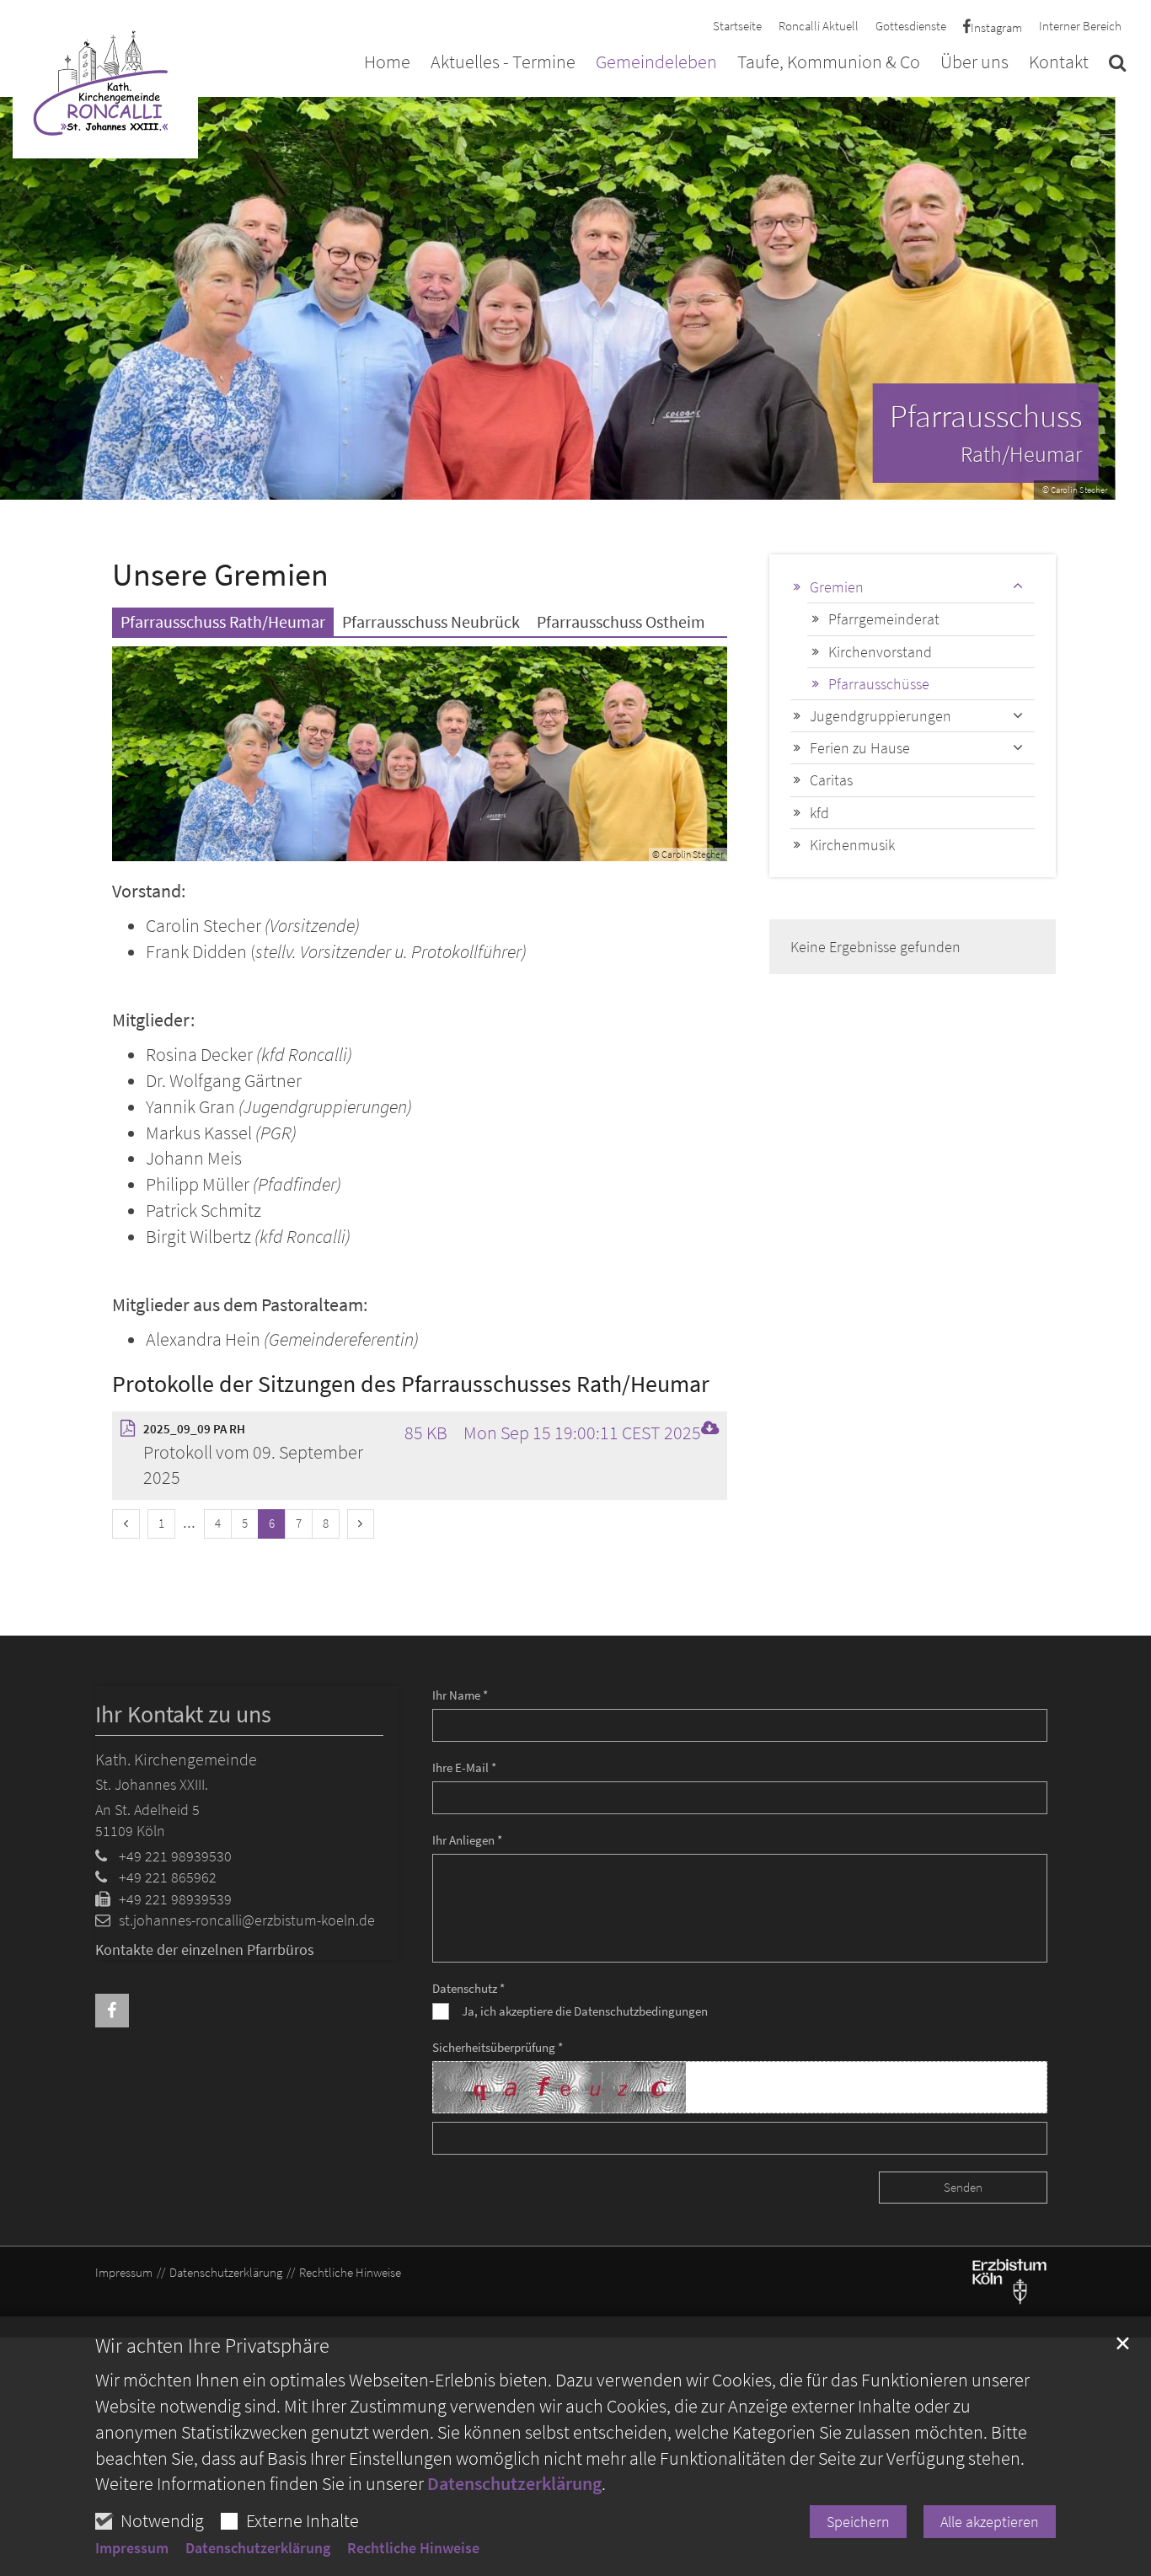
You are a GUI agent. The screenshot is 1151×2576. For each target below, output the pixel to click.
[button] (1117, 66)
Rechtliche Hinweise (413, 2548)
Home (387, 63)
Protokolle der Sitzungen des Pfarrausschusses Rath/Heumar (411, 1384)
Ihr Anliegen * (467, 1840)
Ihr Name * (460, 1695)
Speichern (858, 2522)
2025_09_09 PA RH (194, 1429)
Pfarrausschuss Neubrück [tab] (431, 621)
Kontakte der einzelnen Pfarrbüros (205, 1949)
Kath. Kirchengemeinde (176, 1759)
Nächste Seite (1117, 298)
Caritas (831, 780)
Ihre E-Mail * (464, 1767)
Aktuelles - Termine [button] (503, 63)
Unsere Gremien (220, 574)
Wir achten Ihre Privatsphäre (212, 2346)
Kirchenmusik (852, 845)
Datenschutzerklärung (514, 2483)
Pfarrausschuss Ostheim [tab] (621, 621)
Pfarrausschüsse (879, 684)
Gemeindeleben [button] (656, 63)
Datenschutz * (468, 1988)
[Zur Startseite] (105, 81)
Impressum (132, 2548)
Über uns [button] (974, 63)
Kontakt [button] (1059, 63)
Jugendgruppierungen (881, 716)
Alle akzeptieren (990, 2522)
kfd (819, 813)
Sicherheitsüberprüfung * (498, 2047)
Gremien (837, 587)
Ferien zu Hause (860, 748)
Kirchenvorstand (880, 652)
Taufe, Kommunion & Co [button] (829, 63)
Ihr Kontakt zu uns (183, 1714)
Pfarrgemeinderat (884, 619)
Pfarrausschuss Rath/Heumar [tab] (223, 621)
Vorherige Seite (25, 298)
